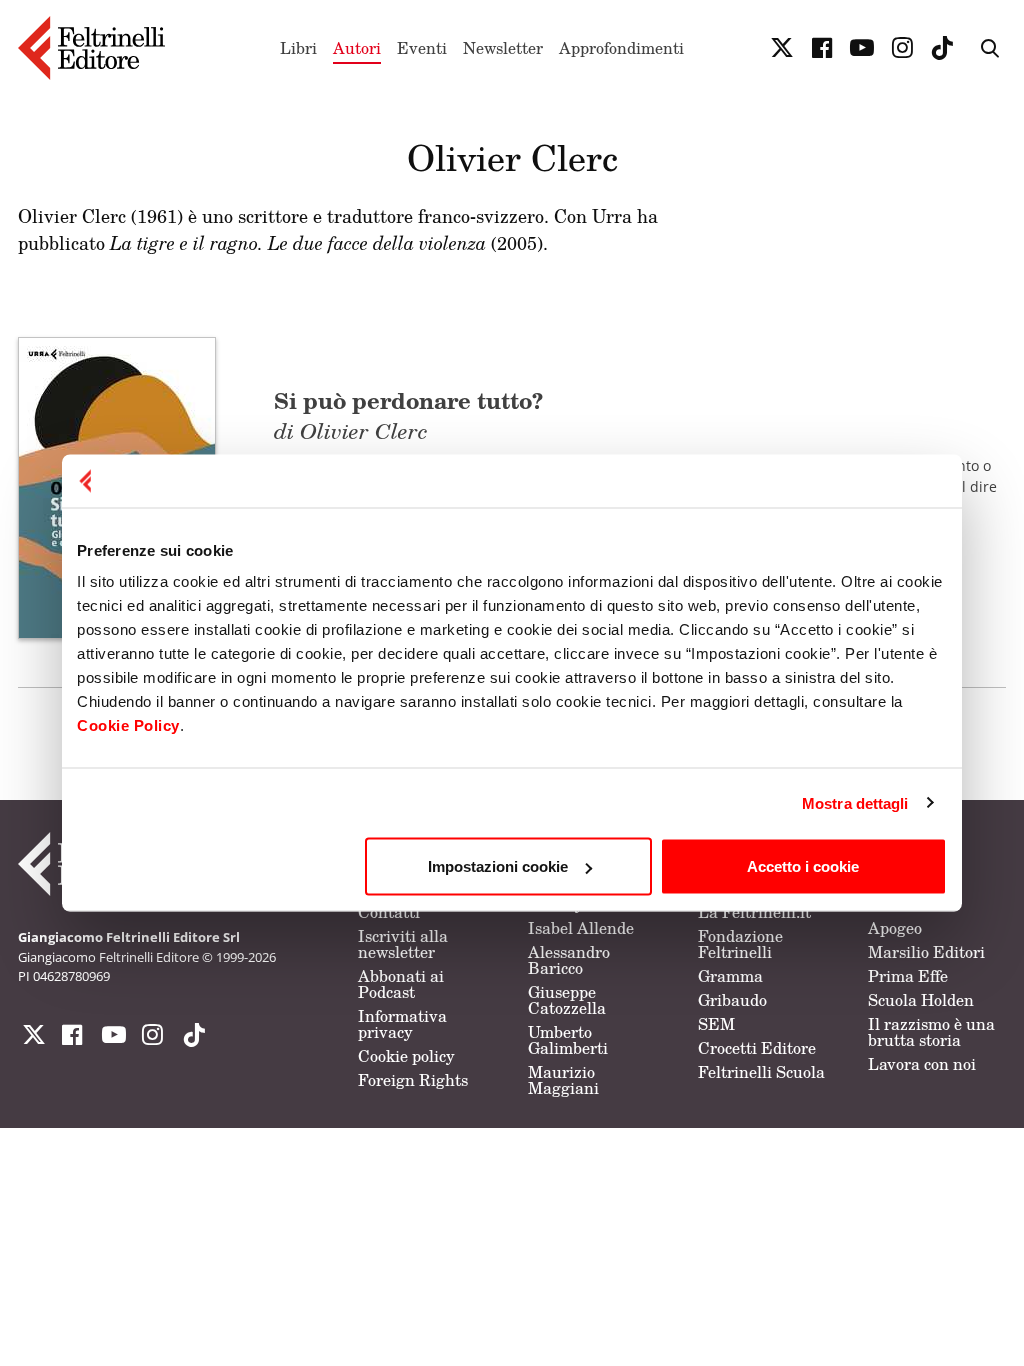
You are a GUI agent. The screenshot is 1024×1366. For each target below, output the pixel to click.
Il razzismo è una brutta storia (931, 1032)
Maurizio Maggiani (563, 1080)
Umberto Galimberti (568, 1040)
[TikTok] (942, 48)
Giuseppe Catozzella (567, 1000)
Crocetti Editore (757, 1048)
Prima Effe (908, 976)
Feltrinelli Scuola (761, 1072)
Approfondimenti (621, 48)
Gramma (730, 976)
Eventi (422, 48)
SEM (716, 1024)
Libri (298, 48)
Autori (357, 48)
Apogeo (895, 928)
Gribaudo (732, 1000)
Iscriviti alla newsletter (403, 944)
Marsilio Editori (926, 952)
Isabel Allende (581, 928)
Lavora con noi (922, 1064)
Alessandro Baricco (569, 960)
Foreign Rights (413, 1080)
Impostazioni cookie (498, 866)
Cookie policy (406, 1056)
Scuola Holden (921, 1000)
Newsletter (503, 48)
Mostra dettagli (855, 802)
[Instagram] (190, 1035)
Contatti (389, 912)
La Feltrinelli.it (754, 912)
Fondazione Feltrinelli (740, 944)
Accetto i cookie (803, 866)
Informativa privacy (402, 1024)
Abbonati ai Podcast (401, 984)
